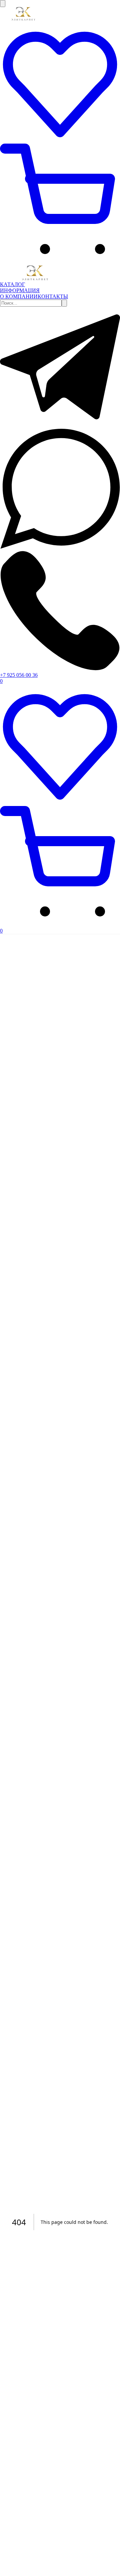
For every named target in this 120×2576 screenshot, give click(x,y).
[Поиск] (64, 303)
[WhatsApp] (60, 547)
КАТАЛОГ (12, 284)
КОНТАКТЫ (53, 296)
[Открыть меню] (3, 4)
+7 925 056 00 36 (19, 675)
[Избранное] (60, 140)
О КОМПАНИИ (19, 296)
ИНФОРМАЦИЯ (20, 290)
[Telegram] (60, 425)
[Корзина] (60, 262)
